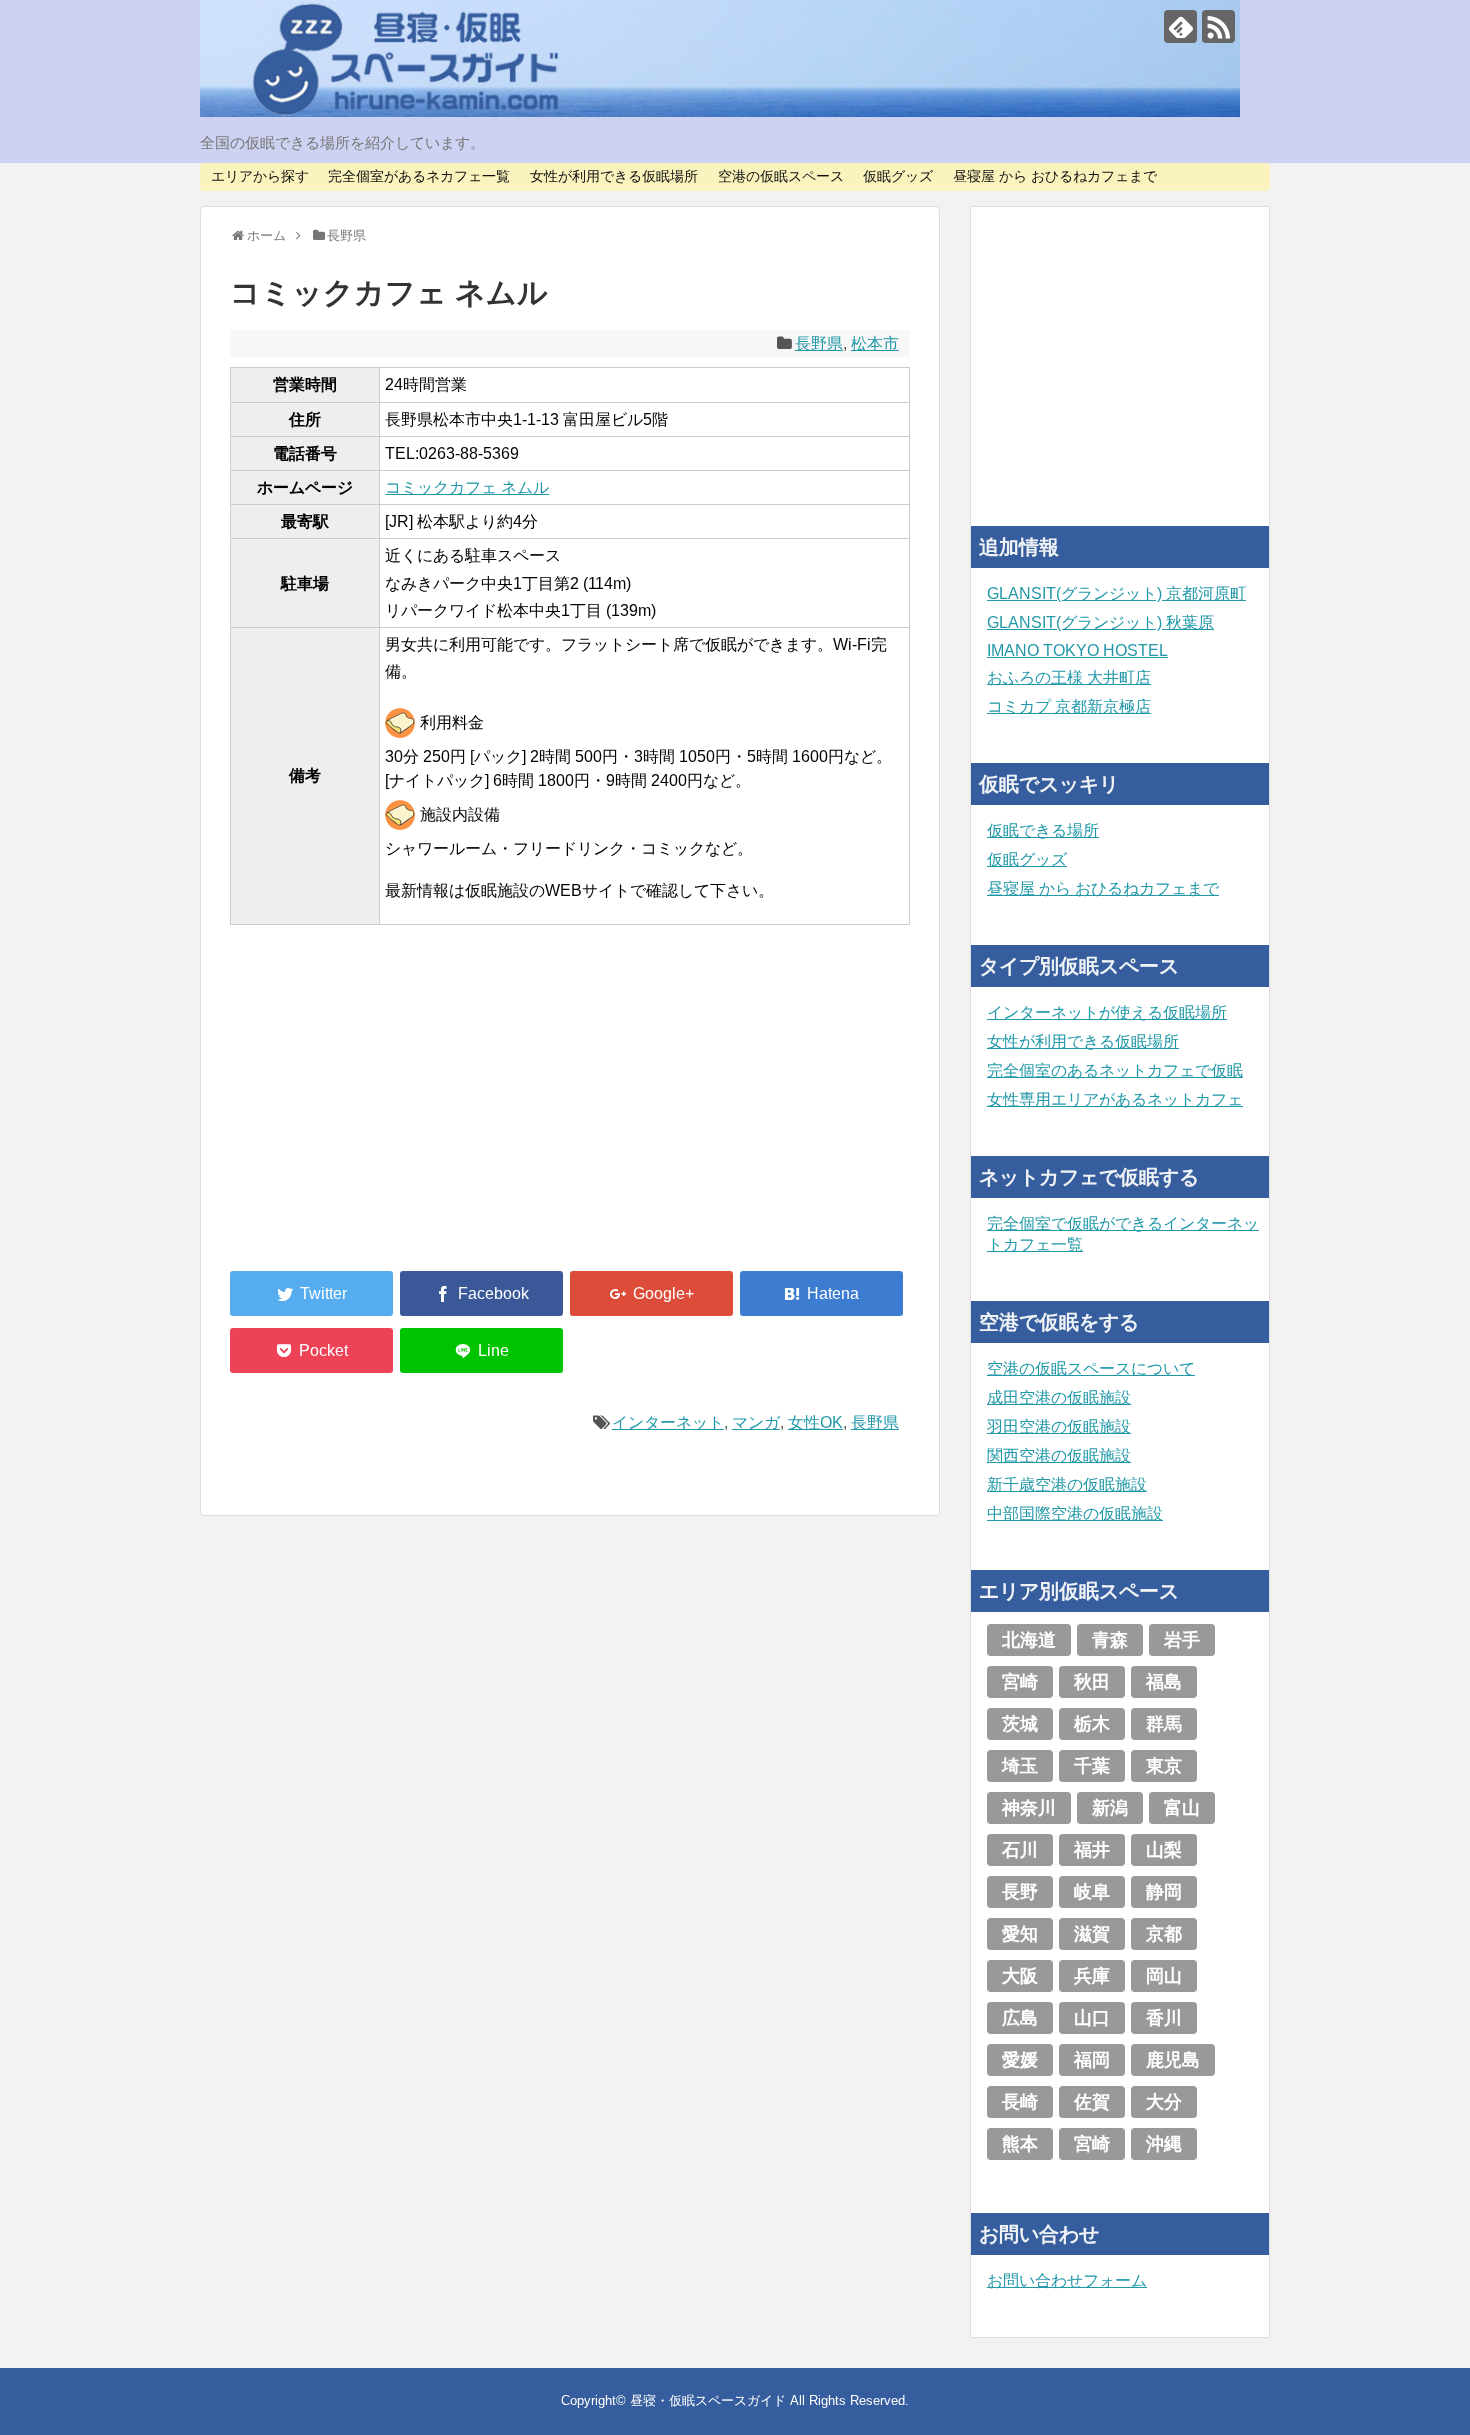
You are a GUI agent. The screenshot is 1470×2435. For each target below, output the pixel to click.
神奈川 (1029, 1808)
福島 (1164, 1682)
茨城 (1020, 1724)
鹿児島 (1173, 2060)
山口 (1092, 2018)
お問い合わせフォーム (1067, 2280)
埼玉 (1020, 1766)
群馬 (1164, 1724)
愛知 (1020, 1934)
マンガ (756, 1422)
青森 (1110, 1640)
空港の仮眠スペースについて (1091, 1368)
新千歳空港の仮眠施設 (1067, 1484)
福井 (1092, 1850)
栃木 (1092, 1724)
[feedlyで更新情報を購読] (1180, 26)
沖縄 (1164, 2144)
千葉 (1092, 1766)
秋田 (1092, 1682)
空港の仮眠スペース (781, 176)
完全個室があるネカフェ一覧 (419, 176)
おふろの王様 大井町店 (1069, 677)
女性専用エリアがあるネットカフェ (1115, 1099)
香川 (1164, 2018)
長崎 (1020, 2102)
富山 (1182, 1808)
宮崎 (1020, 1682)
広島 (1020, 2018)
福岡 (1092, 2060)
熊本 (1020, 2144)
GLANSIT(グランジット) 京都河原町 (1116, 593)
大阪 (1020, 1976)
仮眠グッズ (898, 176)
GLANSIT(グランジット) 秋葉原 (1100, 622)
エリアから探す (260, 176)
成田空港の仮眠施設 (1059, 1397)
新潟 (1110, 1808)
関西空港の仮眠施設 (1059, 1455)
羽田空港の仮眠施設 (1059, 1426)
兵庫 (1092, 1976)
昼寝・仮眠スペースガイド (708, 2400)
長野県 (819, 343)
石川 (1020, 1850)
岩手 (1182, 1640)
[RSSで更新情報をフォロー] (1218, 26)
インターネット (668, 1422)
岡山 (1164, 1976)
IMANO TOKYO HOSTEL (1077, 650)
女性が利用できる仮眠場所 (614, 176)
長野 (1020, 1892)
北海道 (1029, 1640)
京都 (1164, 1934)
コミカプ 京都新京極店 (1069, 706)
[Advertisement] (380, 1110)
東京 (1164, 1766)
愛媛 (1020, 2060)
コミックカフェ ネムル (467, 487)
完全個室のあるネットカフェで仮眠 (1115, 1070)
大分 (1164, 2102)
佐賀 (1092, 2102)
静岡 (1164, 1892)
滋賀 (1092, 1934)
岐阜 (1092, 1892)
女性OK (815, 1422)
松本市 (875, 343)
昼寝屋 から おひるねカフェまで (1055, 176)
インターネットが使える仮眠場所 (1107, 1012)
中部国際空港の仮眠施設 (1075, 1513)
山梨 (1164, 1850)
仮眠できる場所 (1043, 830)
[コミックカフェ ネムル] (821, 1293)
